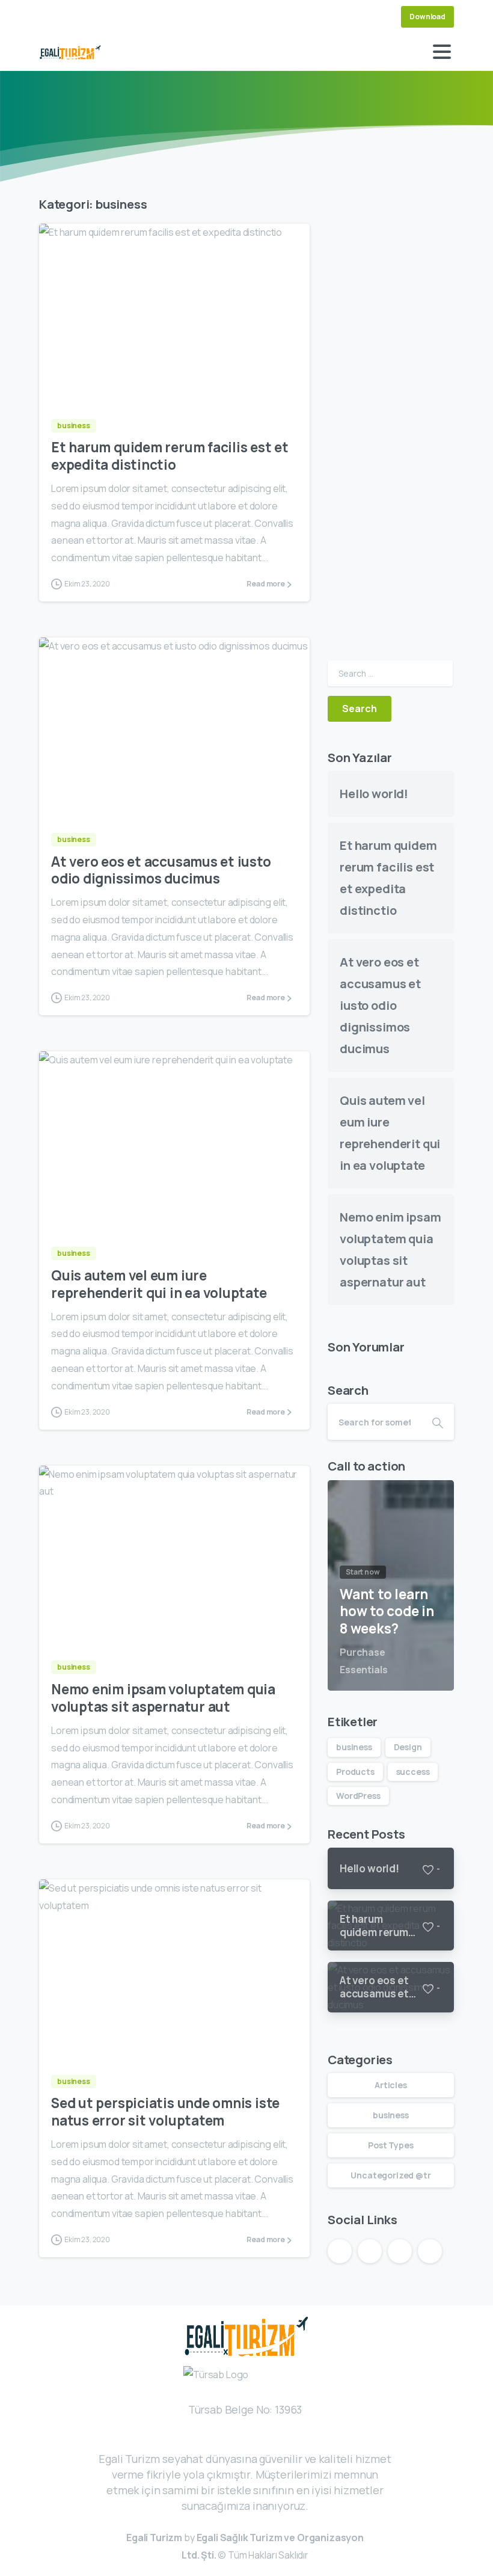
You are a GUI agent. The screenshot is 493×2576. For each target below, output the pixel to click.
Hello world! (374, 794)
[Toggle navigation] (442, 52)
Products (355, 1772)
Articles (391, 2085)
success (413, 1772)
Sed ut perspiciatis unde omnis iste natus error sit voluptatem (165, 2112)
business (354, 1747)
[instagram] (87, 17)
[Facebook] (51, 17)
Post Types (390, 2145)
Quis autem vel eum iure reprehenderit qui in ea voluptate (159, 1284)
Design (408, 1747)
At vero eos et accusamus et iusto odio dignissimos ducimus (161, 870)
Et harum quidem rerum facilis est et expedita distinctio (170, 456)
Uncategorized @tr (390, 2175)
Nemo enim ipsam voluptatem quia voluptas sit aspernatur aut (163, 1698)
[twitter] (69, 17)
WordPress (358, 1796)
